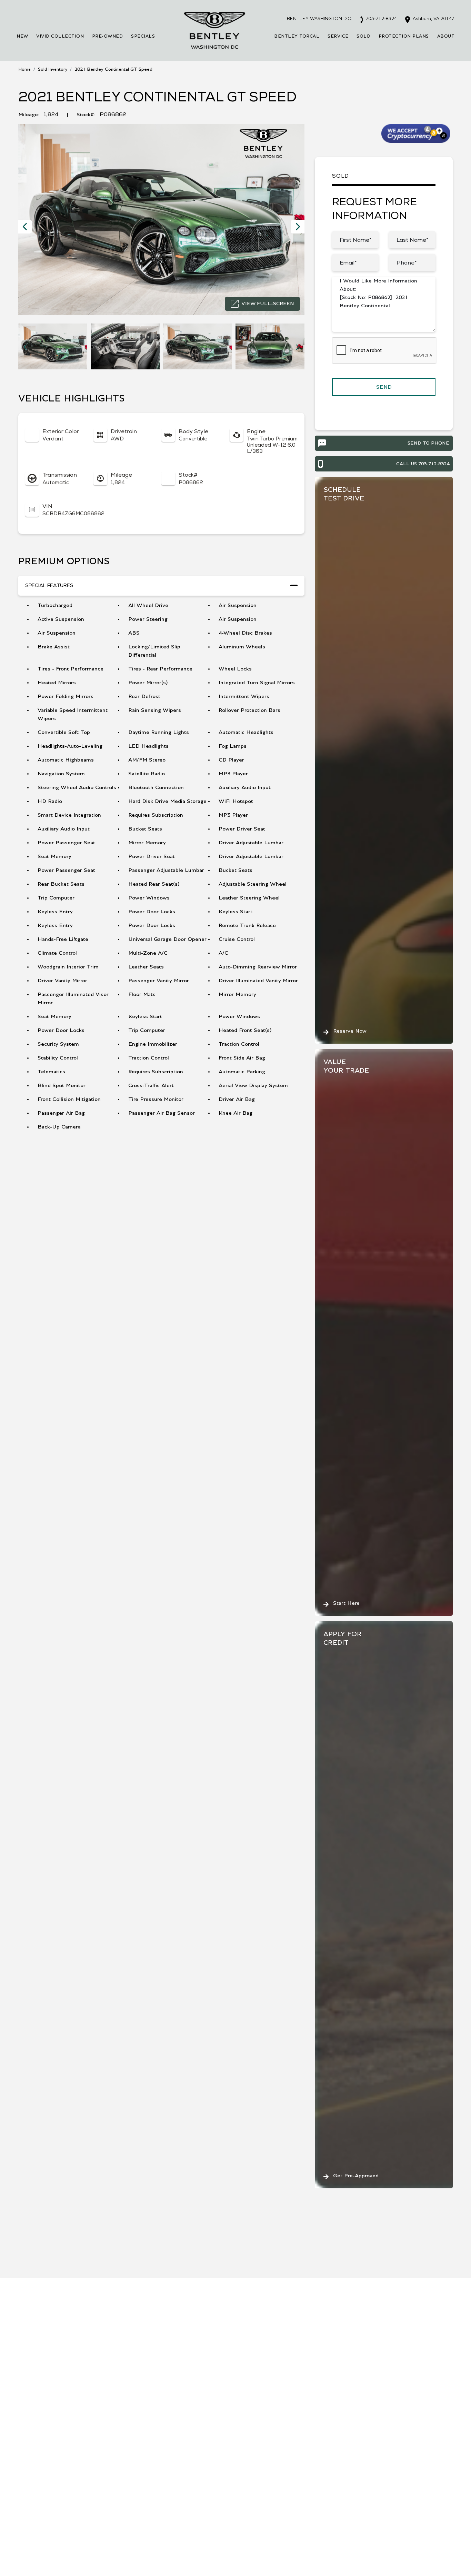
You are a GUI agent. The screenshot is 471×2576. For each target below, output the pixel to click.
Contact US (241, 2555)
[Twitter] (40, 2398)
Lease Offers (191, 2451)
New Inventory (37, 2451)
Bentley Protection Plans (358, 2466)
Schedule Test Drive (427, 2466)
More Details (126, 2301)
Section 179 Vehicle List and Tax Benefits (227, 2466)
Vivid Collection (60, 36)
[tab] (161, 586)
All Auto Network (431, 2555)
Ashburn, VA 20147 (433, 19)
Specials (143, 36)
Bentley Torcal (297, 36)
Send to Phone (428, 443)
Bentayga (96, 2466)
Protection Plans (404, 36)
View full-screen (268, 304)
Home (24, 69)
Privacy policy (305, 2555)
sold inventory (53, 69)
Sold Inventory (37, 2481)
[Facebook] (49, 2398)
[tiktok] (30, 2398)
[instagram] (21, 2398)
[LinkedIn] (59, 2398)
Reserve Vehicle (49, 2280)
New (22, 36)
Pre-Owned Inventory (45, 2466)
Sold (363, 36)
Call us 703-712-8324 (423, 464)
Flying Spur (98, 2481)
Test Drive (129, 2280)
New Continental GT (110, 2497)
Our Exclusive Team (427, 2451)
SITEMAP (188, 2555)
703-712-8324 (381, 19)
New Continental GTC (111, 2512)
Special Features (49, 585)
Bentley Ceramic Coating (358, 2481)
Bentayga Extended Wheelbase (123, 2451)
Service (338, 36)
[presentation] (25, 227)
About (446, 36)
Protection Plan (346, 2451)
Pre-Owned (108, 36)
